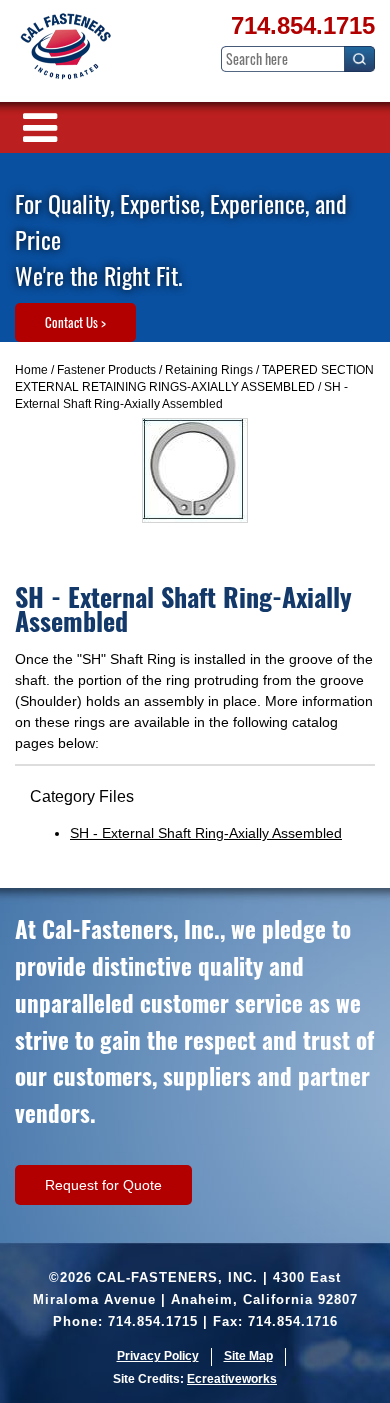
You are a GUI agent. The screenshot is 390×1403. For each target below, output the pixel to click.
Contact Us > (75, 322)
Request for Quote (103, 1185)
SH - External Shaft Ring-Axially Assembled (206, 833)
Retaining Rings (209, 370)
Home (31, 370)
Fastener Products (106, 370)
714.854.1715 (303, 25)
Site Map (248, 1356)
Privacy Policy (158, 1356)
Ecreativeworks (232, 1379)
